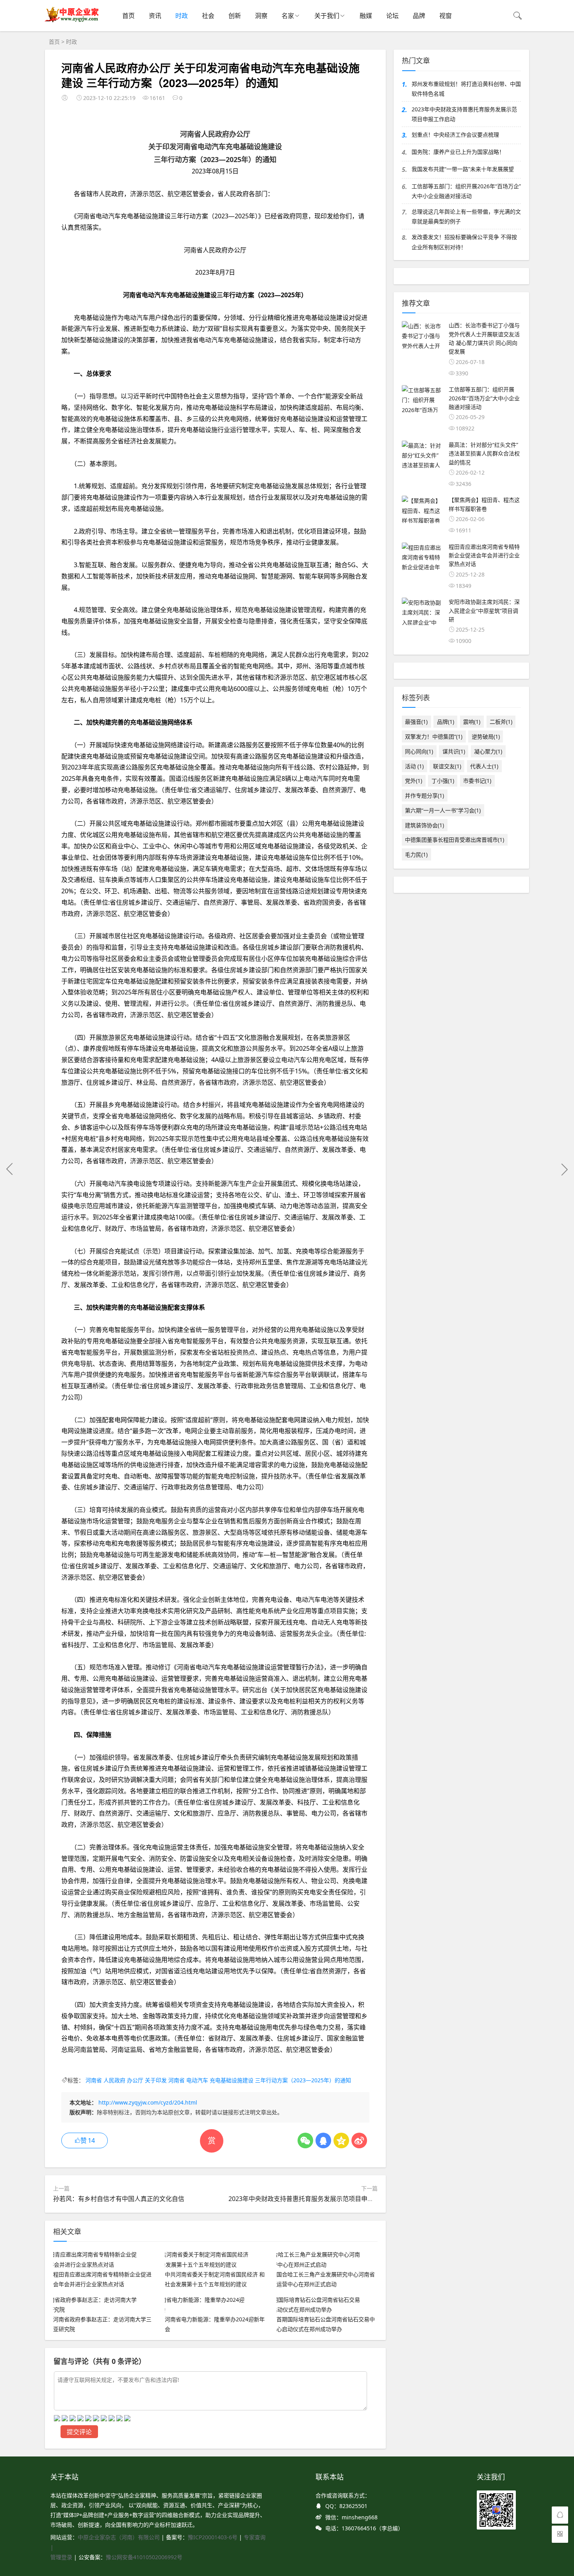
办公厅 (135, 2080)
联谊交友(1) (447, 766)
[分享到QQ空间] (341, 2140)
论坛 (392, 16)
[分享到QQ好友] (323, 2140)
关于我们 (327, 16)
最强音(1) (416, 722)
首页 (128, 16)
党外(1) (414, 781)
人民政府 (114, 2080)
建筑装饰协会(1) (424, 825)
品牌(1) (446, 722)
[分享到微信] (305, 2140)
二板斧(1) (501, 722)
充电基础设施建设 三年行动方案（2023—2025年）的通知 (280, 2080)
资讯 (155, 16)
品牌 (419, 16)
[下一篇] (564, 1169)
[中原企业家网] (72, 21)
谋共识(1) (454, 751)
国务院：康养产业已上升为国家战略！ (458, 152)
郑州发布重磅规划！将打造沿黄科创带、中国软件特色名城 (466, 89)
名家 (288, 16)
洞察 (261, 16)
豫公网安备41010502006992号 (144, 2557)
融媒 (366, 16)
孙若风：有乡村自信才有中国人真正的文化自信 (119, 2199)
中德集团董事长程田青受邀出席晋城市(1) (455, 840)
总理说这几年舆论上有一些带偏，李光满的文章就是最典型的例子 (466, 216)
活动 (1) (414, 766)
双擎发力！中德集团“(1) (434, 736)
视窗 (446, 16)
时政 (182, 16)
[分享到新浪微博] (359, 2140)
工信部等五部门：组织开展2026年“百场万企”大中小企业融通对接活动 (466, 191)
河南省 (94, 2080)
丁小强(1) (443, 781)
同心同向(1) (419, 751)
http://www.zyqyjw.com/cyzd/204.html (148, 2102)
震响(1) (472, 722)
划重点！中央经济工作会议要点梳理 (455, 135)
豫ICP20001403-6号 (213, 2537)
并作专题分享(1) (424, 795)
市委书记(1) (477, 781)
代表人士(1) (484, 766)
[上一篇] (10, 1169)
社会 (208, 16)
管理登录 (62, 2557)
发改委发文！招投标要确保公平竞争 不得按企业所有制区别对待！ (464, 242)
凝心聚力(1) (488, 751)
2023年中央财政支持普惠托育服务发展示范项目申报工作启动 (314, 2199)
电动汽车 (197, 2080)
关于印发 (156, 2080)
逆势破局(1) (486, 736)
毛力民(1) (416, 854)
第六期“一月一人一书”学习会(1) (443, 810)
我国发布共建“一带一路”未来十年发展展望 (463, 169)
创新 (235, 16)
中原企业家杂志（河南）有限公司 (119, 2537)
